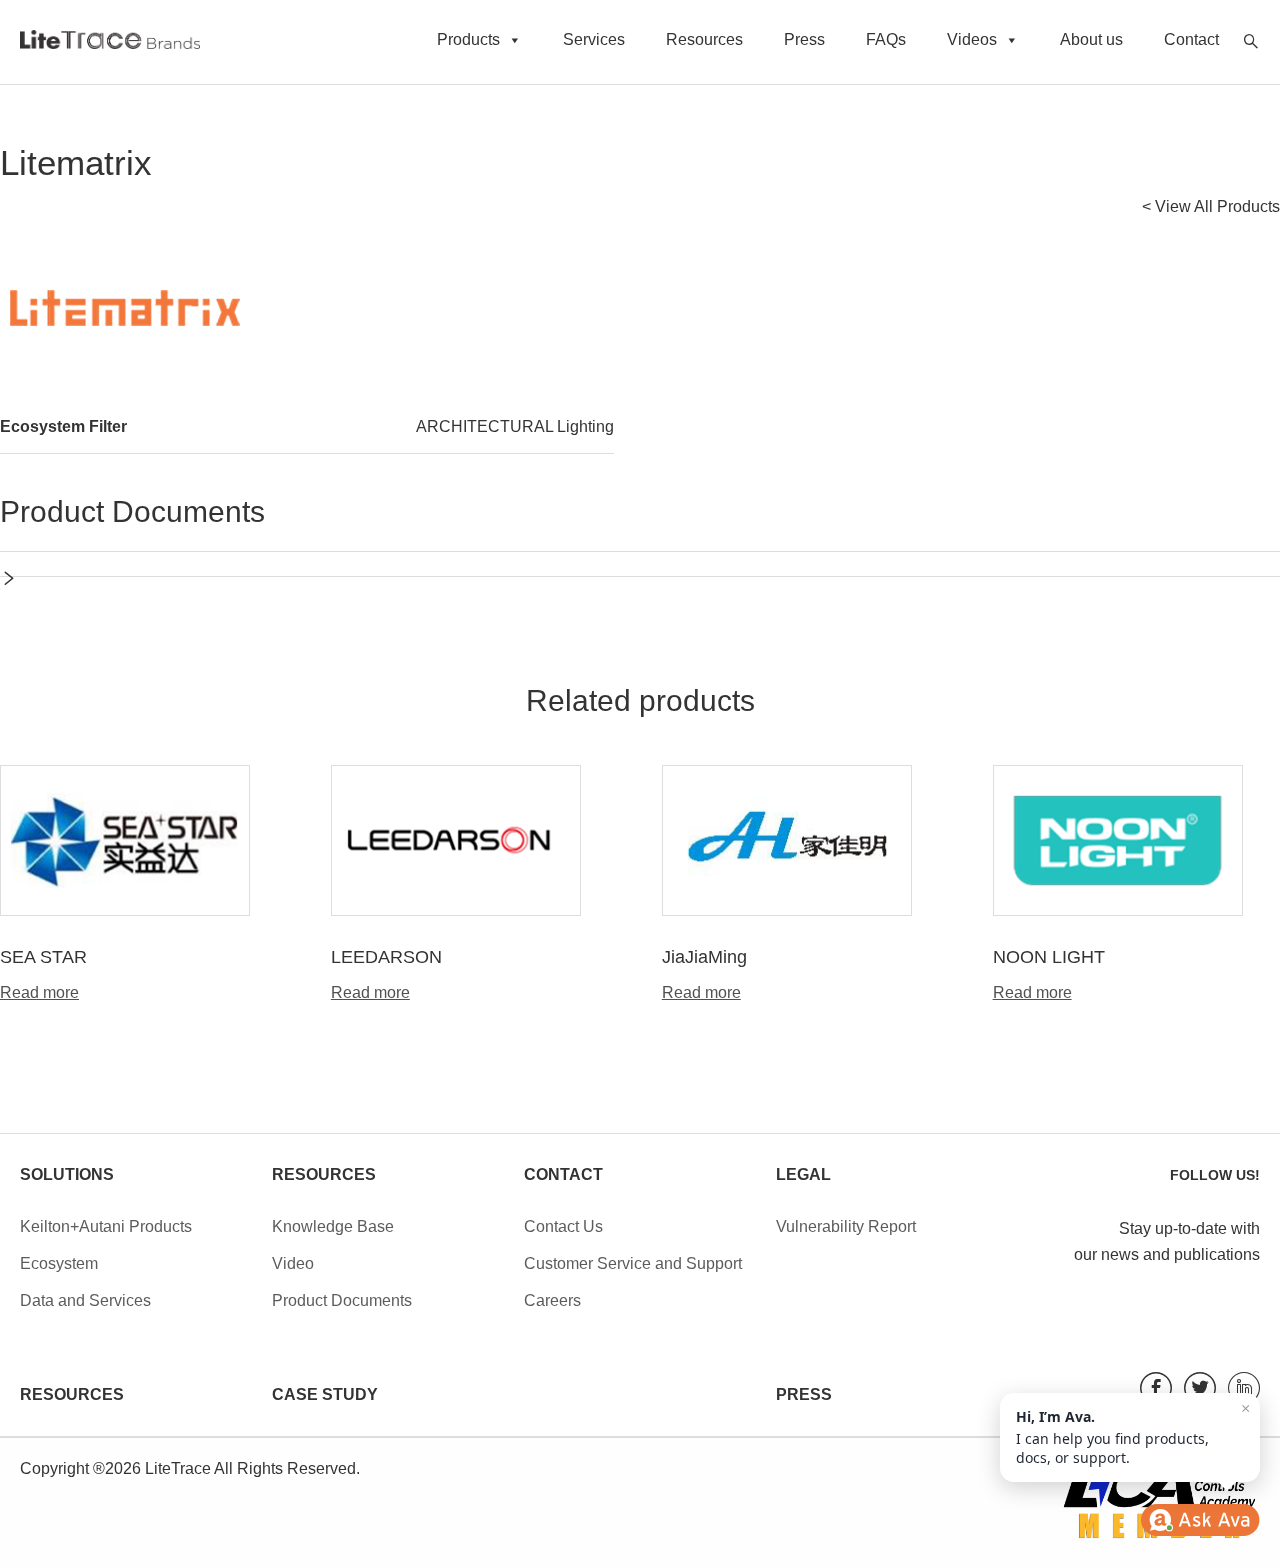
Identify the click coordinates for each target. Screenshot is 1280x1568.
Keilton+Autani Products (106, 1226)
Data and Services (85, 1300)
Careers (552, 1300)
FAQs (886, 39)
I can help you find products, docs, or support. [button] (1133, 1433)
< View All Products (1211, 206)
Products (468, 39)
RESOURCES (72, 1394)
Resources (704, 39)
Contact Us (563, 1226)
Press (804, 39)
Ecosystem (59, 1263)
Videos (972, 39)
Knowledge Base (333, 1226)
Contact (1191, 39)
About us (1091, 39)
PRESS (804, 1394)
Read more (39, 993)
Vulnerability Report (846, 1226)
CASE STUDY (325, 1394)
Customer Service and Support (633, 1263)
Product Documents (342, 1300)
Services (594, 39)
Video (293, 1263)
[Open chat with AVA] (1200, 1520)
